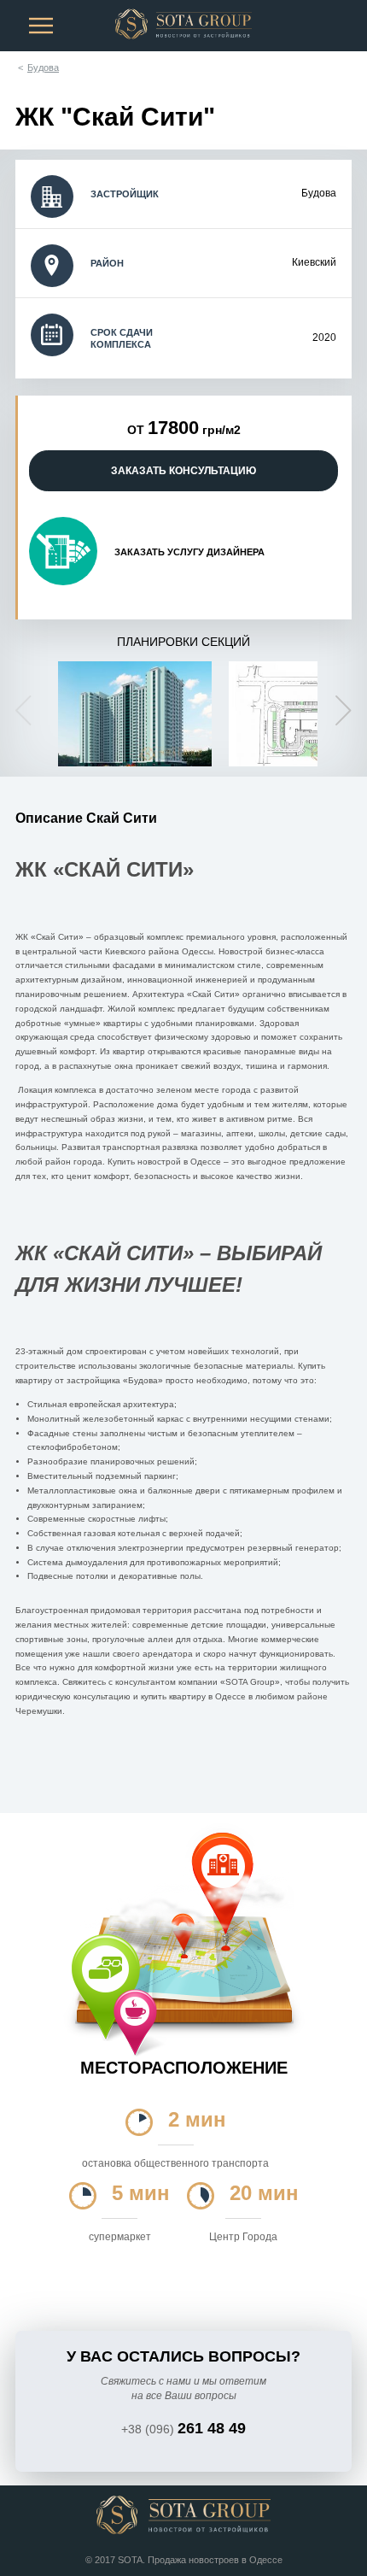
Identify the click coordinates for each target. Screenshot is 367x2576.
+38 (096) (183, 2429)
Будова (43, 67)
